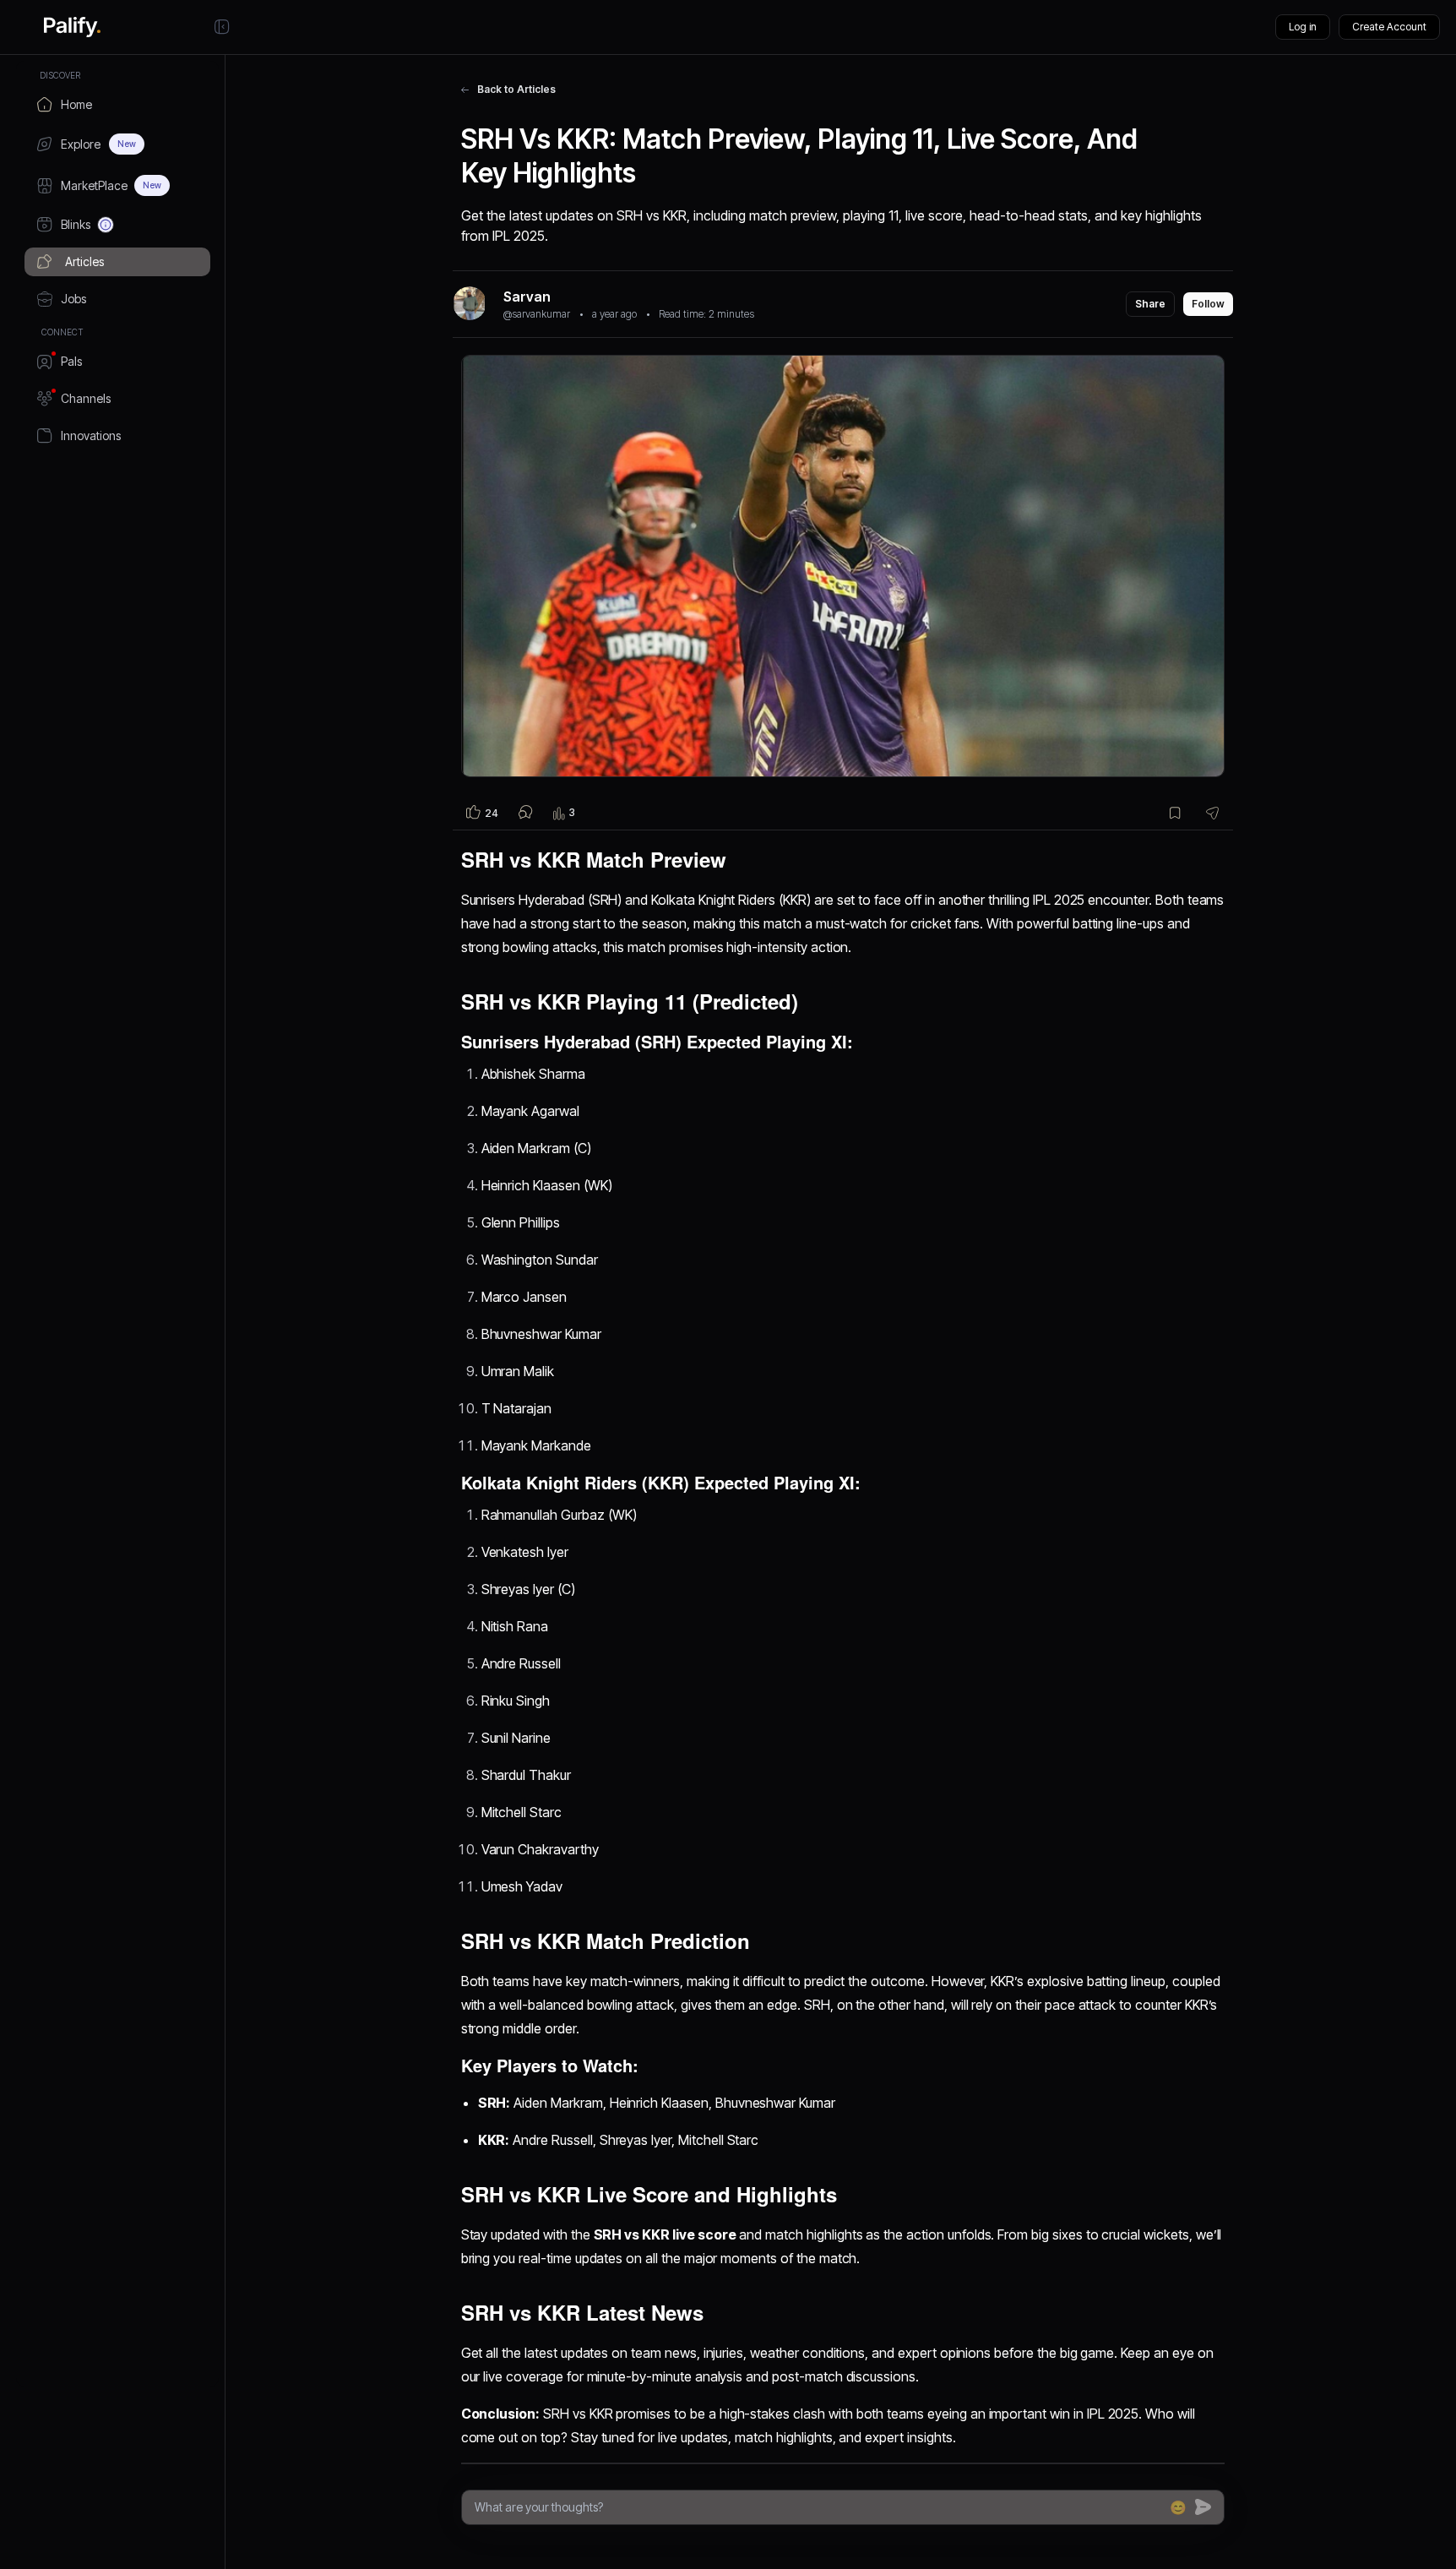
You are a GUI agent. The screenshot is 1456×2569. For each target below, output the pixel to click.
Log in (1303, 27)
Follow (1208, 304)
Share (1150, 304)
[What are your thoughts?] (818, 2507)
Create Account (1389, 27)
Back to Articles (516, 89)
